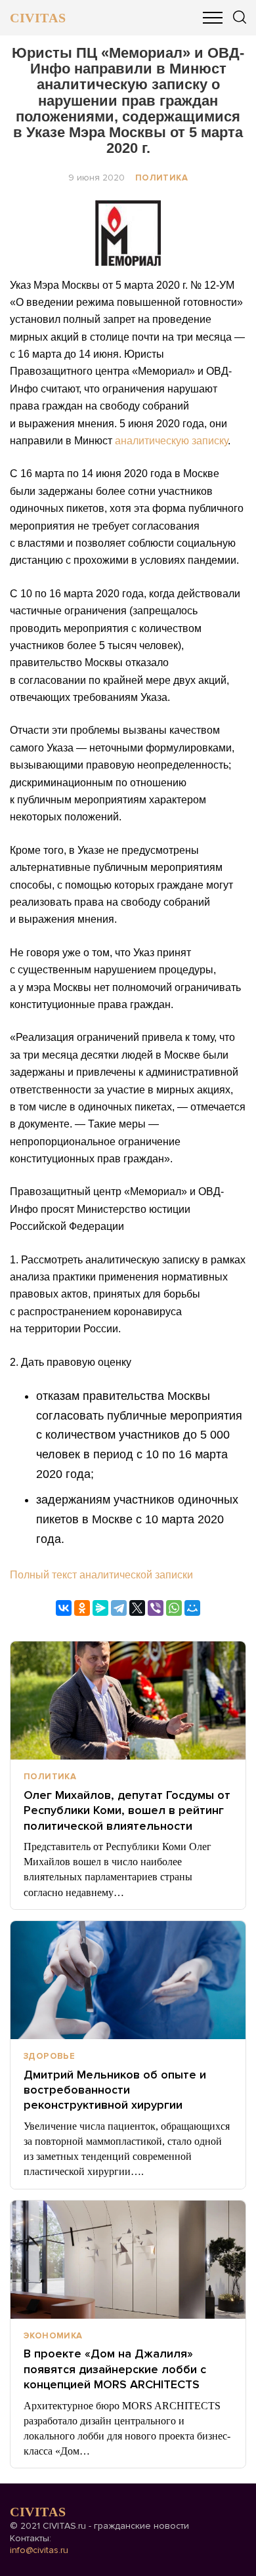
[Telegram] (119, 1608)
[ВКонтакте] (64, 1608)
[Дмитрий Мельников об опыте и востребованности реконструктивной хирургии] (128, 1980)
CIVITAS (38, 18)
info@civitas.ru (39, 2550)
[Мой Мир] (192, 1608)
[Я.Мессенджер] (100, 1608)
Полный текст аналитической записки (101, 1575)
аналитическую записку (171, 441)
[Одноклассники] (82, 1608)
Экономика (53, 2336)
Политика (161, 178)
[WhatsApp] (174, 1608)
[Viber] (156, 1608)
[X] (137, 1608)
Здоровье (49, 2056)
